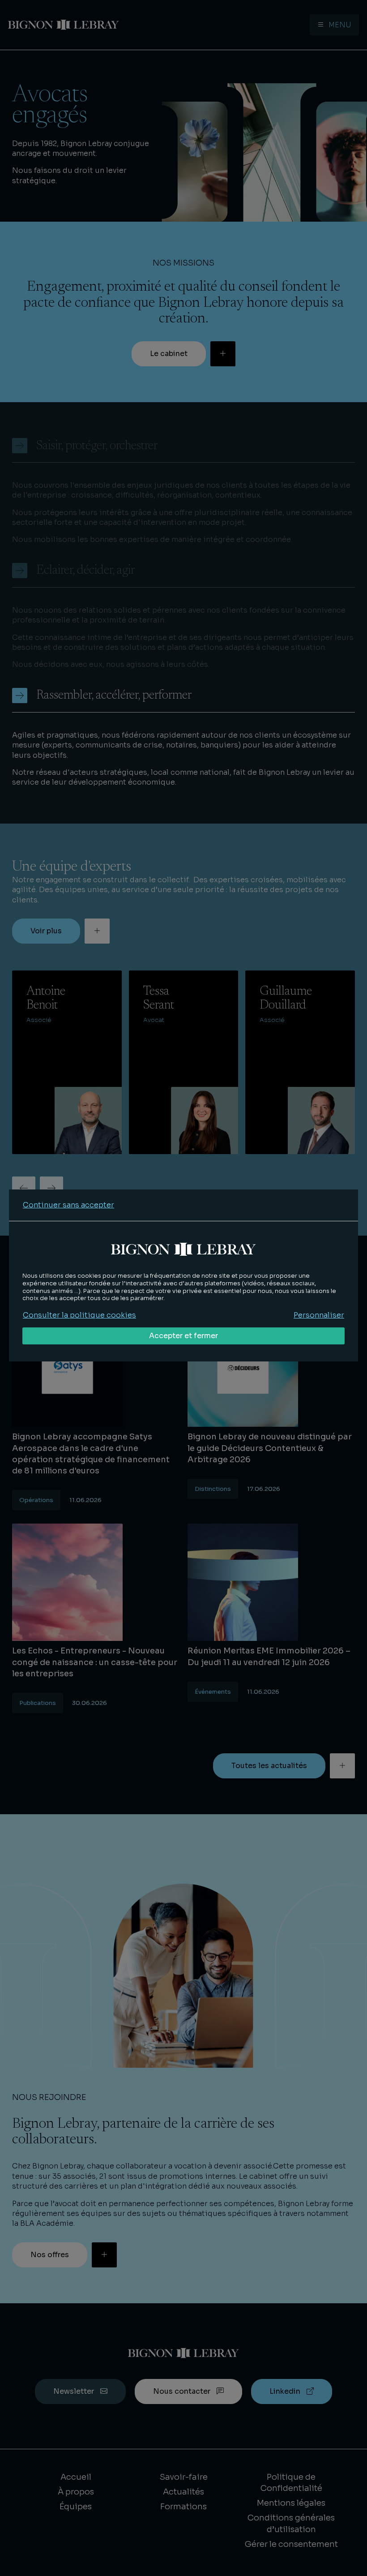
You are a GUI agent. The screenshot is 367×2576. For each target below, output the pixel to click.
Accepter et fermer (183, 1336)
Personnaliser (319, 1315)
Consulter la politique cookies (79, 1315)
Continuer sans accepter (68, 1205)
